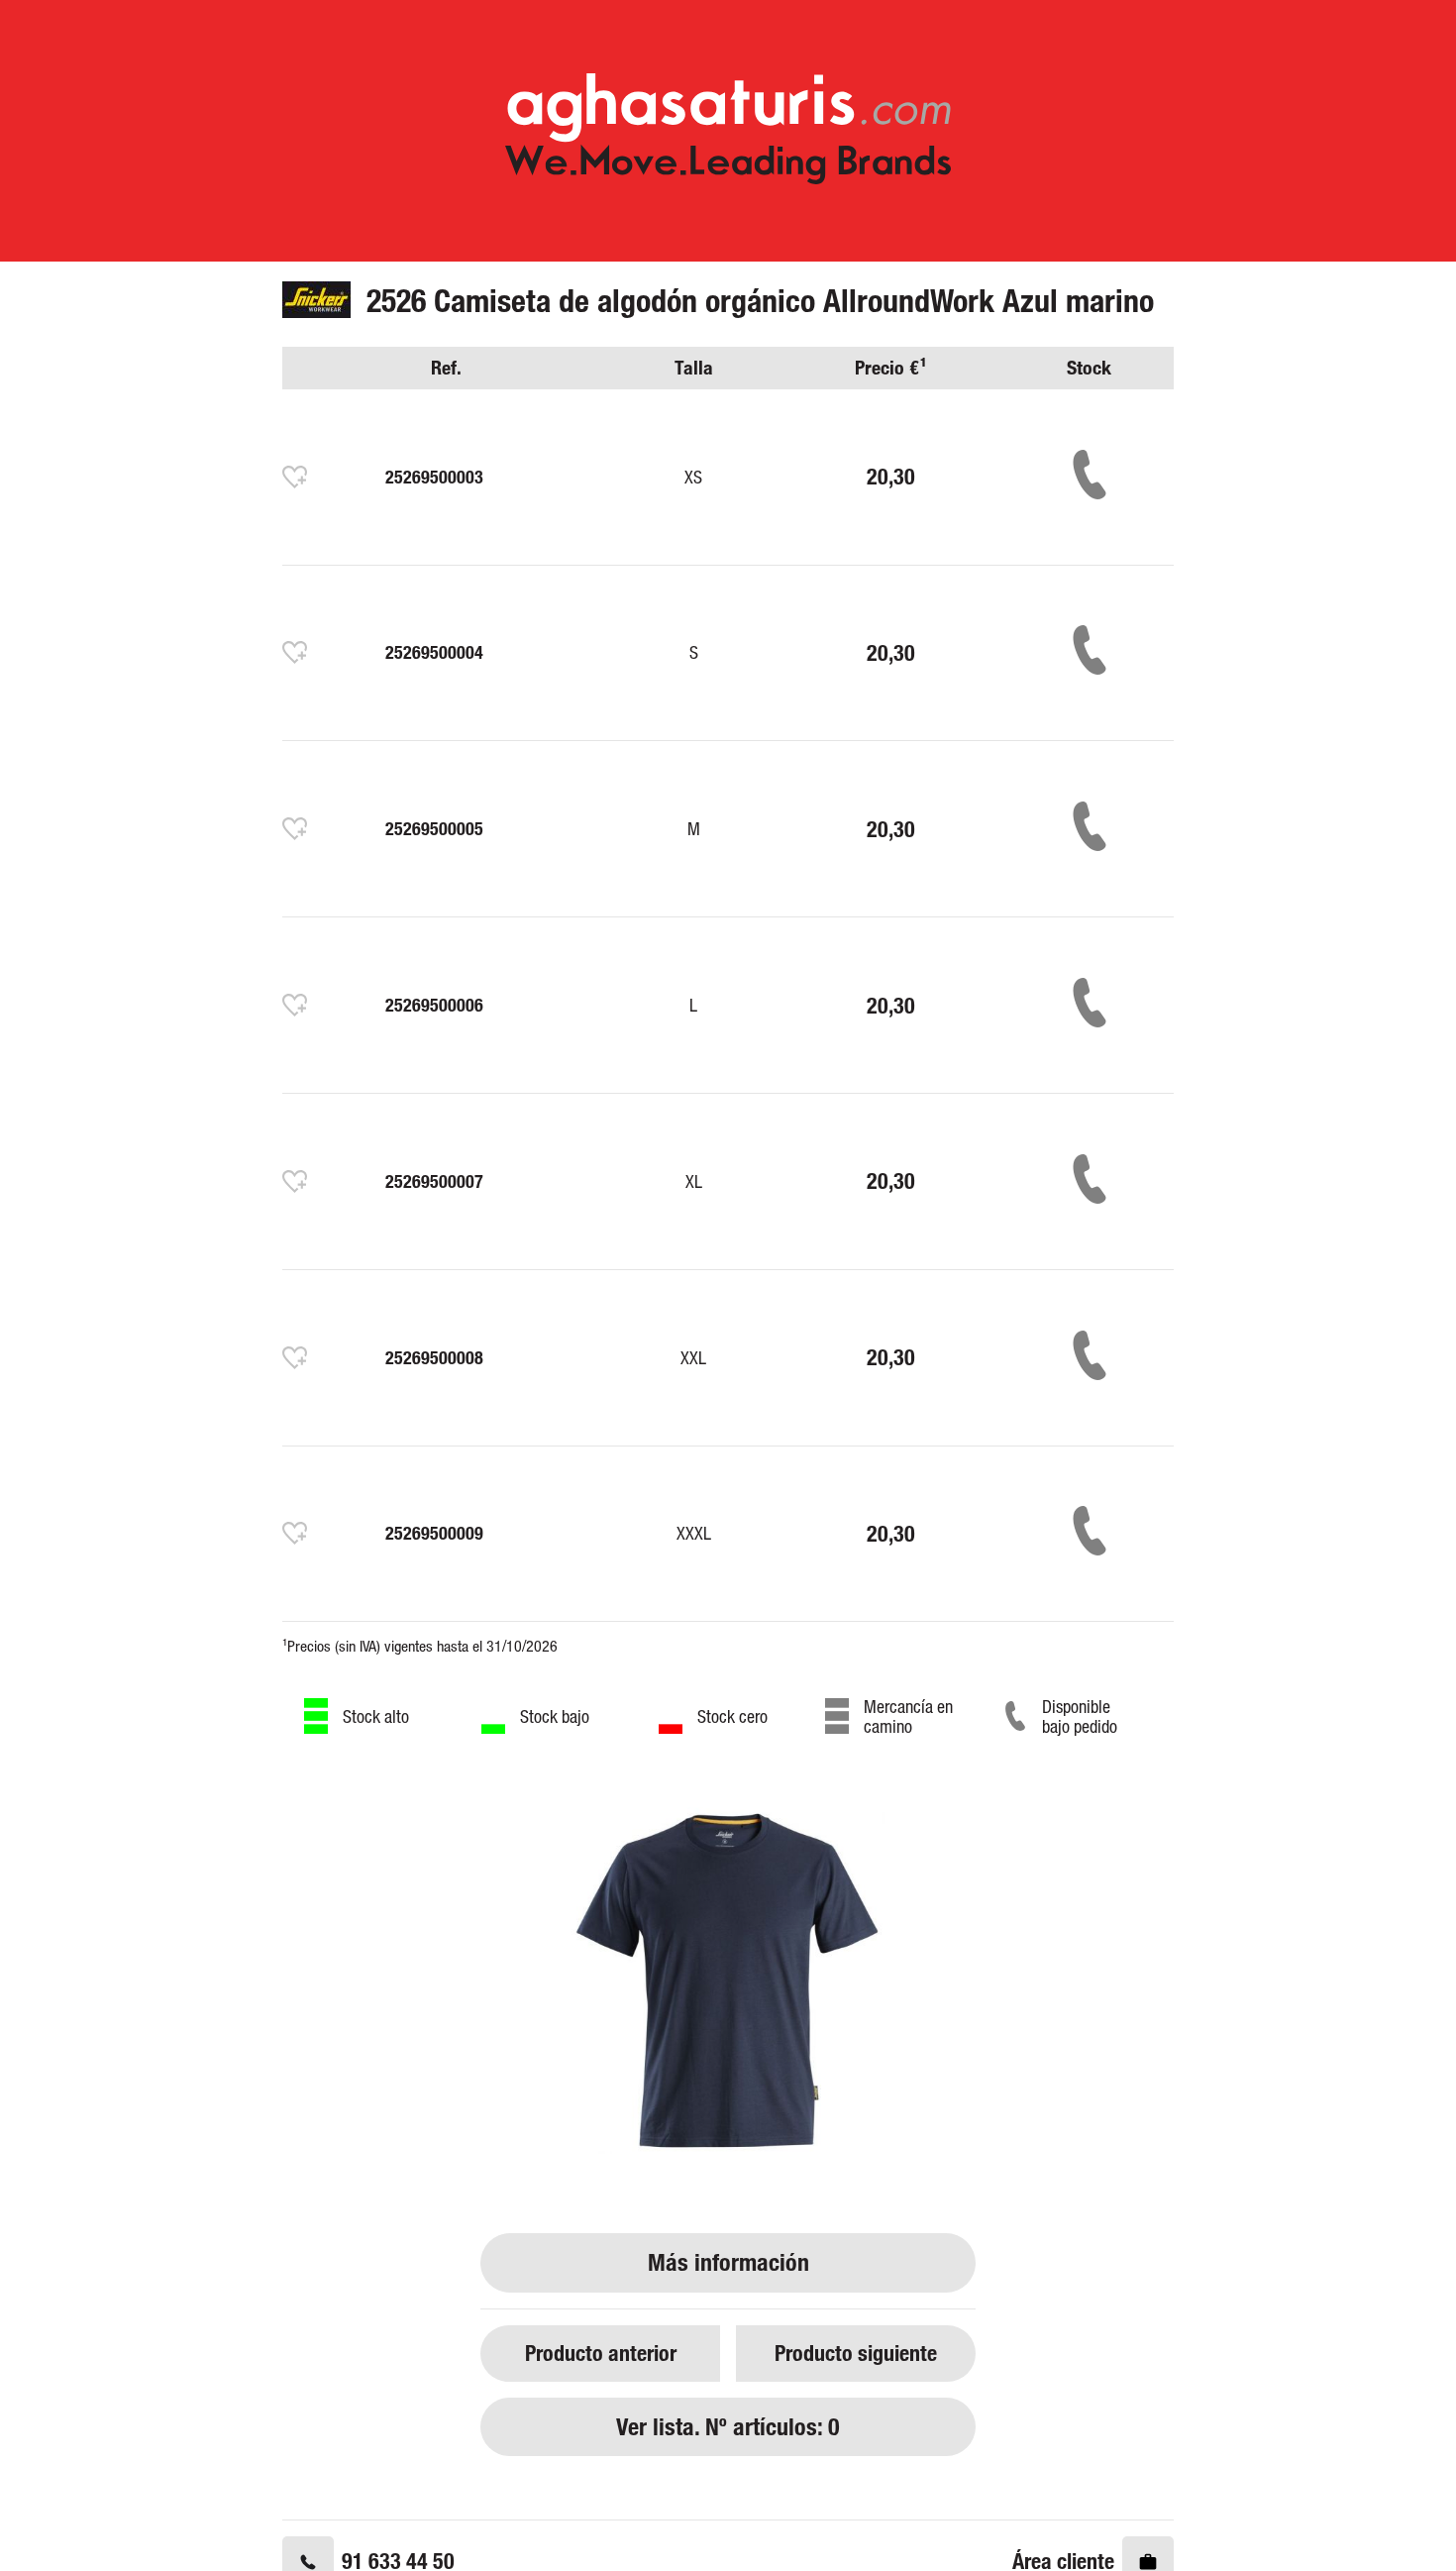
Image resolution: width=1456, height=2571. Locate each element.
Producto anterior (601, 2353)
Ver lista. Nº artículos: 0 (728, 2427)
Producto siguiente (856, 2353)
